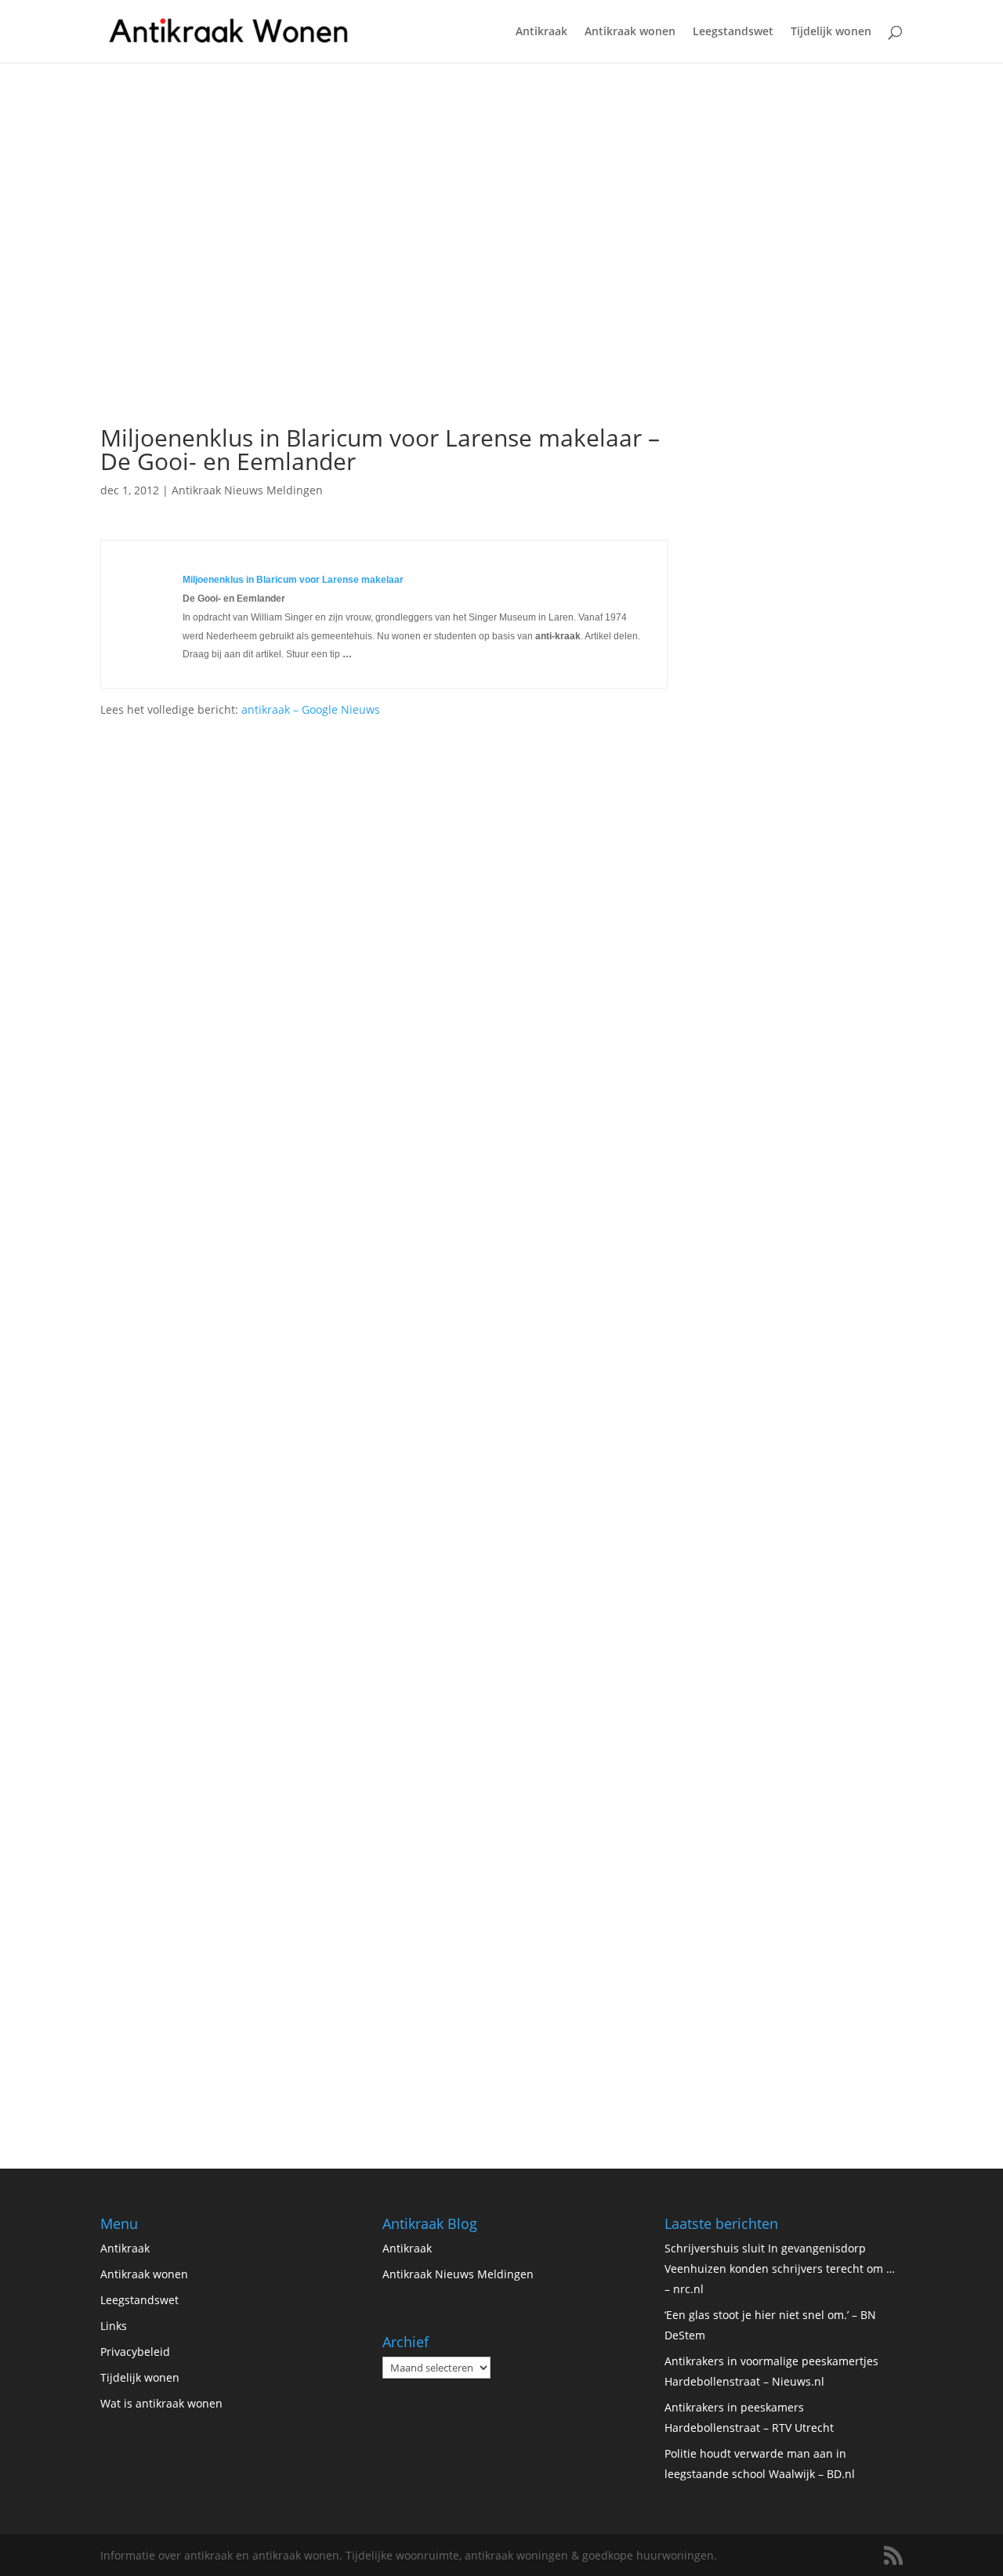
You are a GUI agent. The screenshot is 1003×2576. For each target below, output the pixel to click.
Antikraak (541, 32)
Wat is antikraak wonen (161, 2403)
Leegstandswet (733, 32)
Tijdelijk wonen (831, 32)
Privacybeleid (135, 2352)
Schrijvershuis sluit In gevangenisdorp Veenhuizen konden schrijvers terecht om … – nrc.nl (780, 2268)
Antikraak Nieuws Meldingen (247, 490)
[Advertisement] (384, 298)
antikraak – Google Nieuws (311, 709)
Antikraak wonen (630, 32)
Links (114, 2326)
